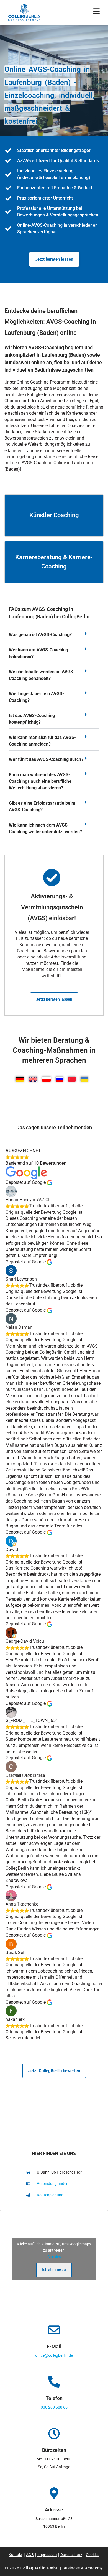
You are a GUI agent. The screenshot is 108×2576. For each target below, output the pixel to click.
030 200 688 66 (54, 2407)
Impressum (47, 2555)
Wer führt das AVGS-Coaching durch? (46, 759)
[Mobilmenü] (97, 12)
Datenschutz (71, 2555)
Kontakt (16, 2555)
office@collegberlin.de (54, 2355)
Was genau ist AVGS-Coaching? (40, 635)
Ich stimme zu (54, 2269)
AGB (30, 2555)
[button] (54, 636)
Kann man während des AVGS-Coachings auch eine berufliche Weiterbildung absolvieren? (40, 781)
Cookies (54, 2257)
